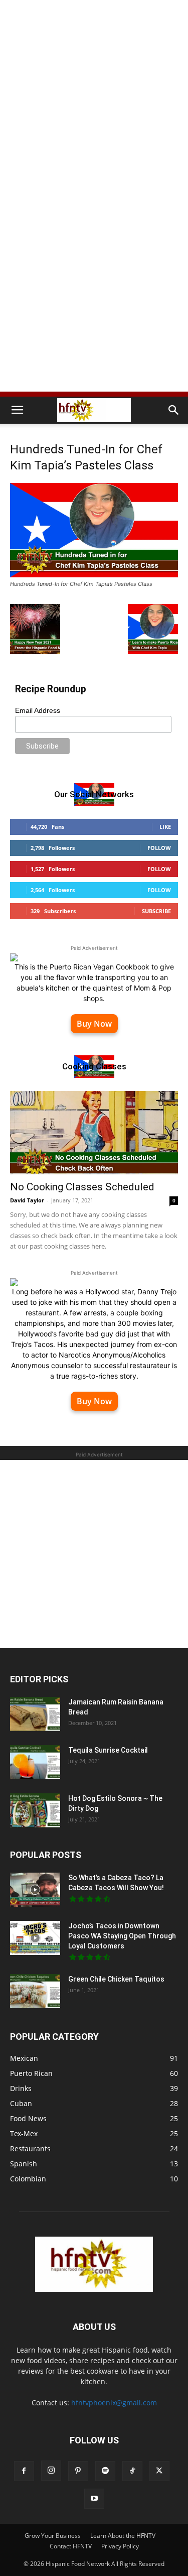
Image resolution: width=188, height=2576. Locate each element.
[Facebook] (24, 2471)
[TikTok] (132, 2471)
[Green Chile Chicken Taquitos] (35, 1991)
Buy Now (94, 1024)
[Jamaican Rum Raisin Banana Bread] (35, 1714)
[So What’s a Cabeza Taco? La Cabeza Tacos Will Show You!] (35, 1890)
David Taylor (27, 1200)
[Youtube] (94, 2499)
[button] (17, 410)
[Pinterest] (78, 2471)
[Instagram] (51, 2471)
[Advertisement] (94, 99)
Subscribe (156, 911)
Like (165, 827)
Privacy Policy (120, 2546)
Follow (159, 848)
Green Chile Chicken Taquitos (116, 1979)
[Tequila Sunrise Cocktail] (35, 1762)
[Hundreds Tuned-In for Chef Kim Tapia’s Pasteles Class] (94, 575)
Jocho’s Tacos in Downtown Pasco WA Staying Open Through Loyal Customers (122, 1936)
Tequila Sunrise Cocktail (108, 1750)
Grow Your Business (53, 2536)
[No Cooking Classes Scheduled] (94, 1132)
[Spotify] (105, 2471)
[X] (159, 2471)
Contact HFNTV (71, 2546)
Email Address (38, 710)
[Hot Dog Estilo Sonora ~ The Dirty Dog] (35, 1811)
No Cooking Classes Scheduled (82, 1187)
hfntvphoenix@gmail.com (114, 2403)
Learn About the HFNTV (123, 2536)
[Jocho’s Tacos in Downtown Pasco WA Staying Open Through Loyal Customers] (35, 1938)
